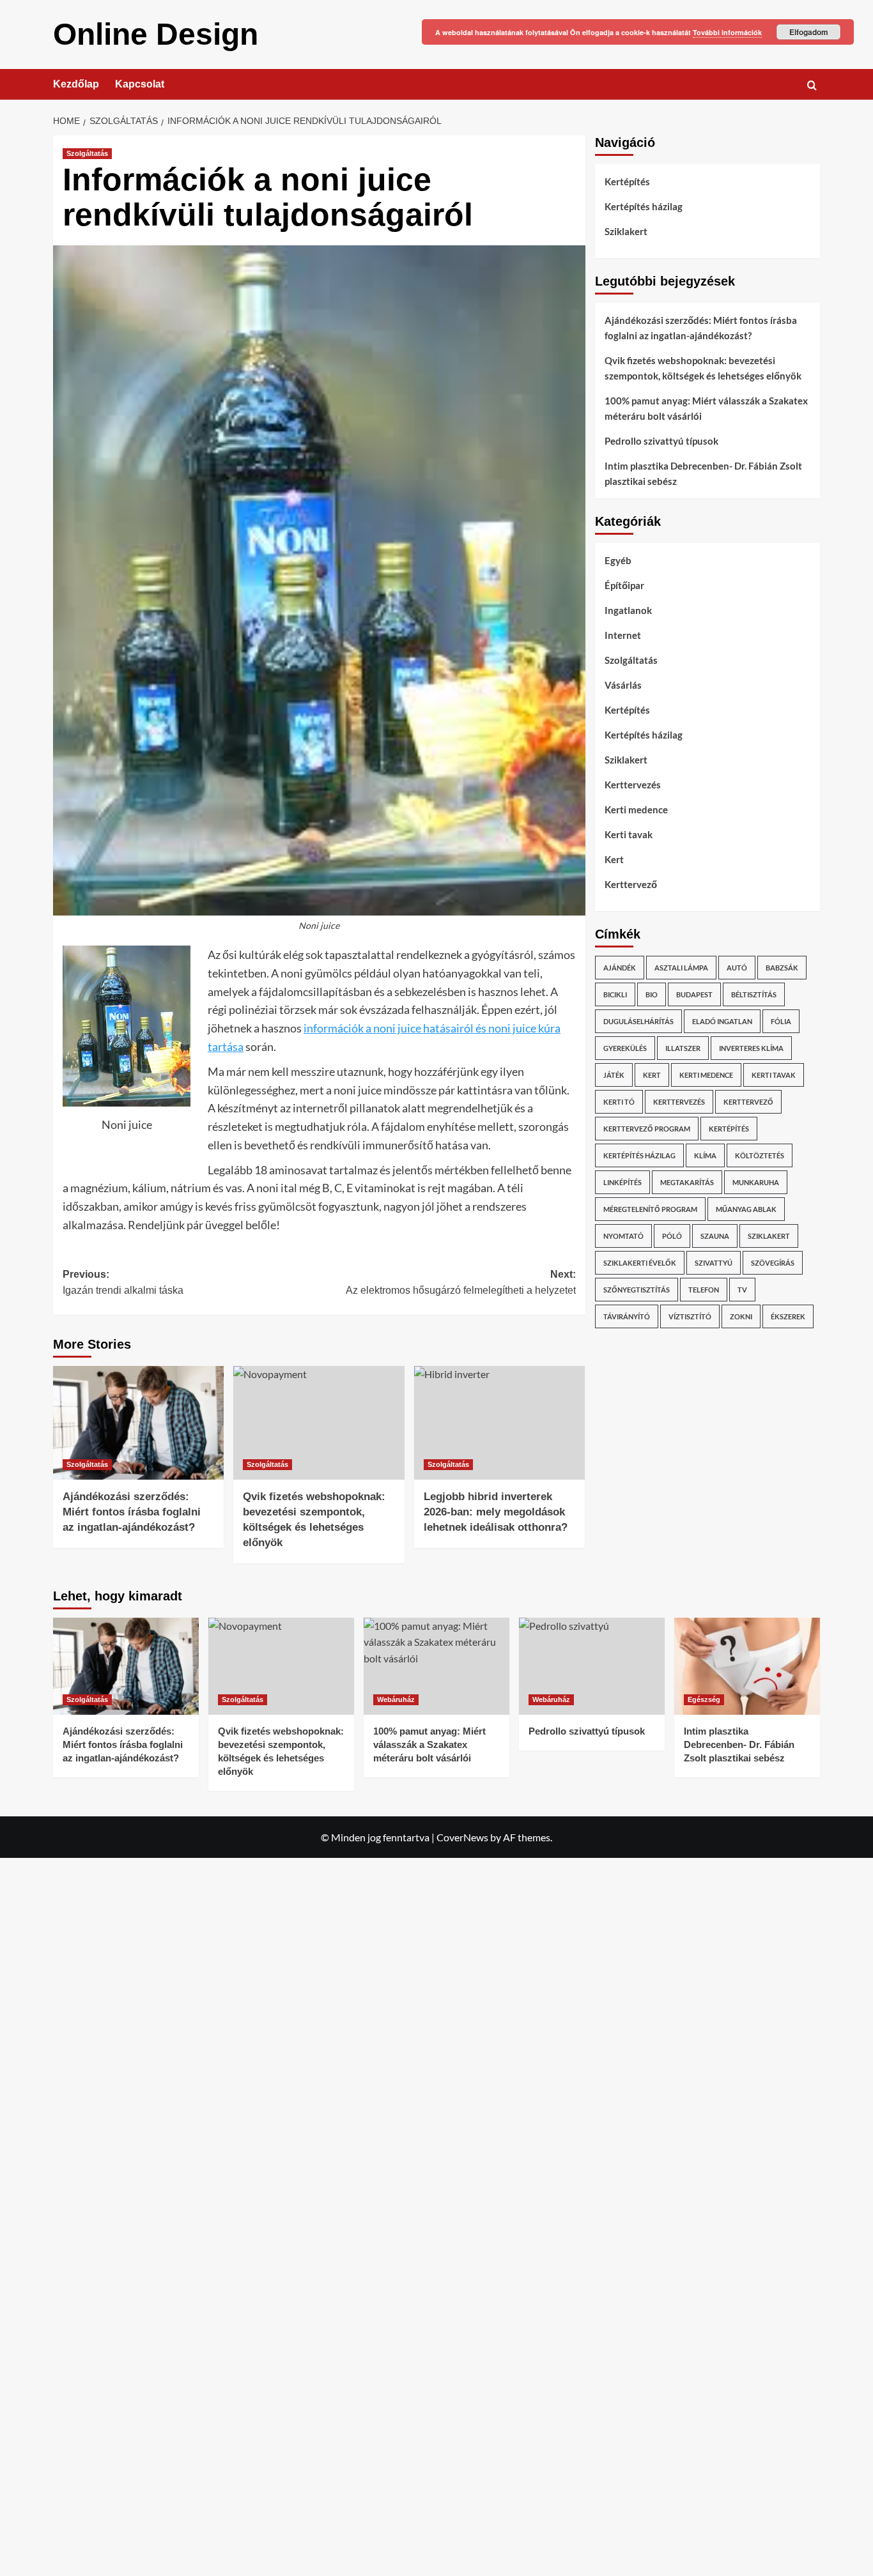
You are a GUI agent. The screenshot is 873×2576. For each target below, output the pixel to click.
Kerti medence (636, 809)
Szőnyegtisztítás (637, 1290)
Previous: (123, 1283)
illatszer (683, 1048)
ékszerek (788, 1316)
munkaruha (756, 1182)
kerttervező (748, 1102)
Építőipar (624, 585)
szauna (715, 1236)
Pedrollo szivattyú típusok (661, 441)
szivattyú (714, 1263)
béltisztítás (754, 994)
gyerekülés (625, 1048)
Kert (614, 859)
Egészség (704, 1699)
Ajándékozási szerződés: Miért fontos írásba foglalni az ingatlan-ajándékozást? (132, 1512)
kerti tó (619, 1102)
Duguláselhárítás (638, 1021)
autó (737, 968)
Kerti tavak (629, 834)
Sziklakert (626, 231)
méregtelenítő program (650, 1209)
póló (672, 1236)
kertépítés (729, 1129)
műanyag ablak (746, 1209)
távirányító (627, 1316)
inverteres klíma (751, 1048)
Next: (460, 1283)
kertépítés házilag (639, 1155)
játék (614, 1075)
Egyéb (618, 560)
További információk (727, 32)
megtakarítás (687, 1182)
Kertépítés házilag (644, 206)
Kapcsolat (140, 84)
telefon (704, 1290)
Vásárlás (623, 685)
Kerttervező (631, 884)
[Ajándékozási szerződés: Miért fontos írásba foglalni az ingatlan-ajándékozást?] (138, 1423)
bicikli (615, 994)
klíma (705, 1155)
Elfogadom (809, 32)
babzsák (782, 968)
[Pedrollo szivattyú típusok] (592, 1666)
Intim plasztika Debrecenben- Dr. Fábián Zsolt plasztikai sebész (703, 473)
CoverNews (462, 1837)
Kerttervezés (633, 785)
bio (652, 994)
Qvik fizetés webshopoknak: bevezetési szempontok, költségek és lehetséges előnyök (703, 368)
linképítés (622, 1182)
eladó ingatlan (722, 1021)
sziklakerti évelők (640, 1263)
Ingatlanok (628, 610)
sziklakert (769, 1236)
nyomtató (623, 1236)
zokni (741, 1316)
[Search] (812, 85)
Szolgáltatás (87, 153)
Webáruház (396, 1699)
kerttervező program (647, 1129)
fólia (781, 1021)
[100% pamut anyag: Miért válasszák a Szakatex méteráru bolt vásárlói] (436, 1666)
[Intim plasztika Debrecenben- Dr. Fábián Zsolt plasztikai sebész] (747, 1666)
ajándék (620, 968)
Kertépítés (627, 181)
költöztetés (760, 1155)
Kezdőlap (76, 84)
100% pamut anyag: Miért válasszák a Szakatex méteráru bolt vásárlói (706, 408)
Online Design (156, 34)
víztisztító (690, 1316)
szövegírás (773, 1263)
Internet (623, 635)
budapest (694, 994)
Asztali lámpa (681, 968)
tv (742, 1290)
